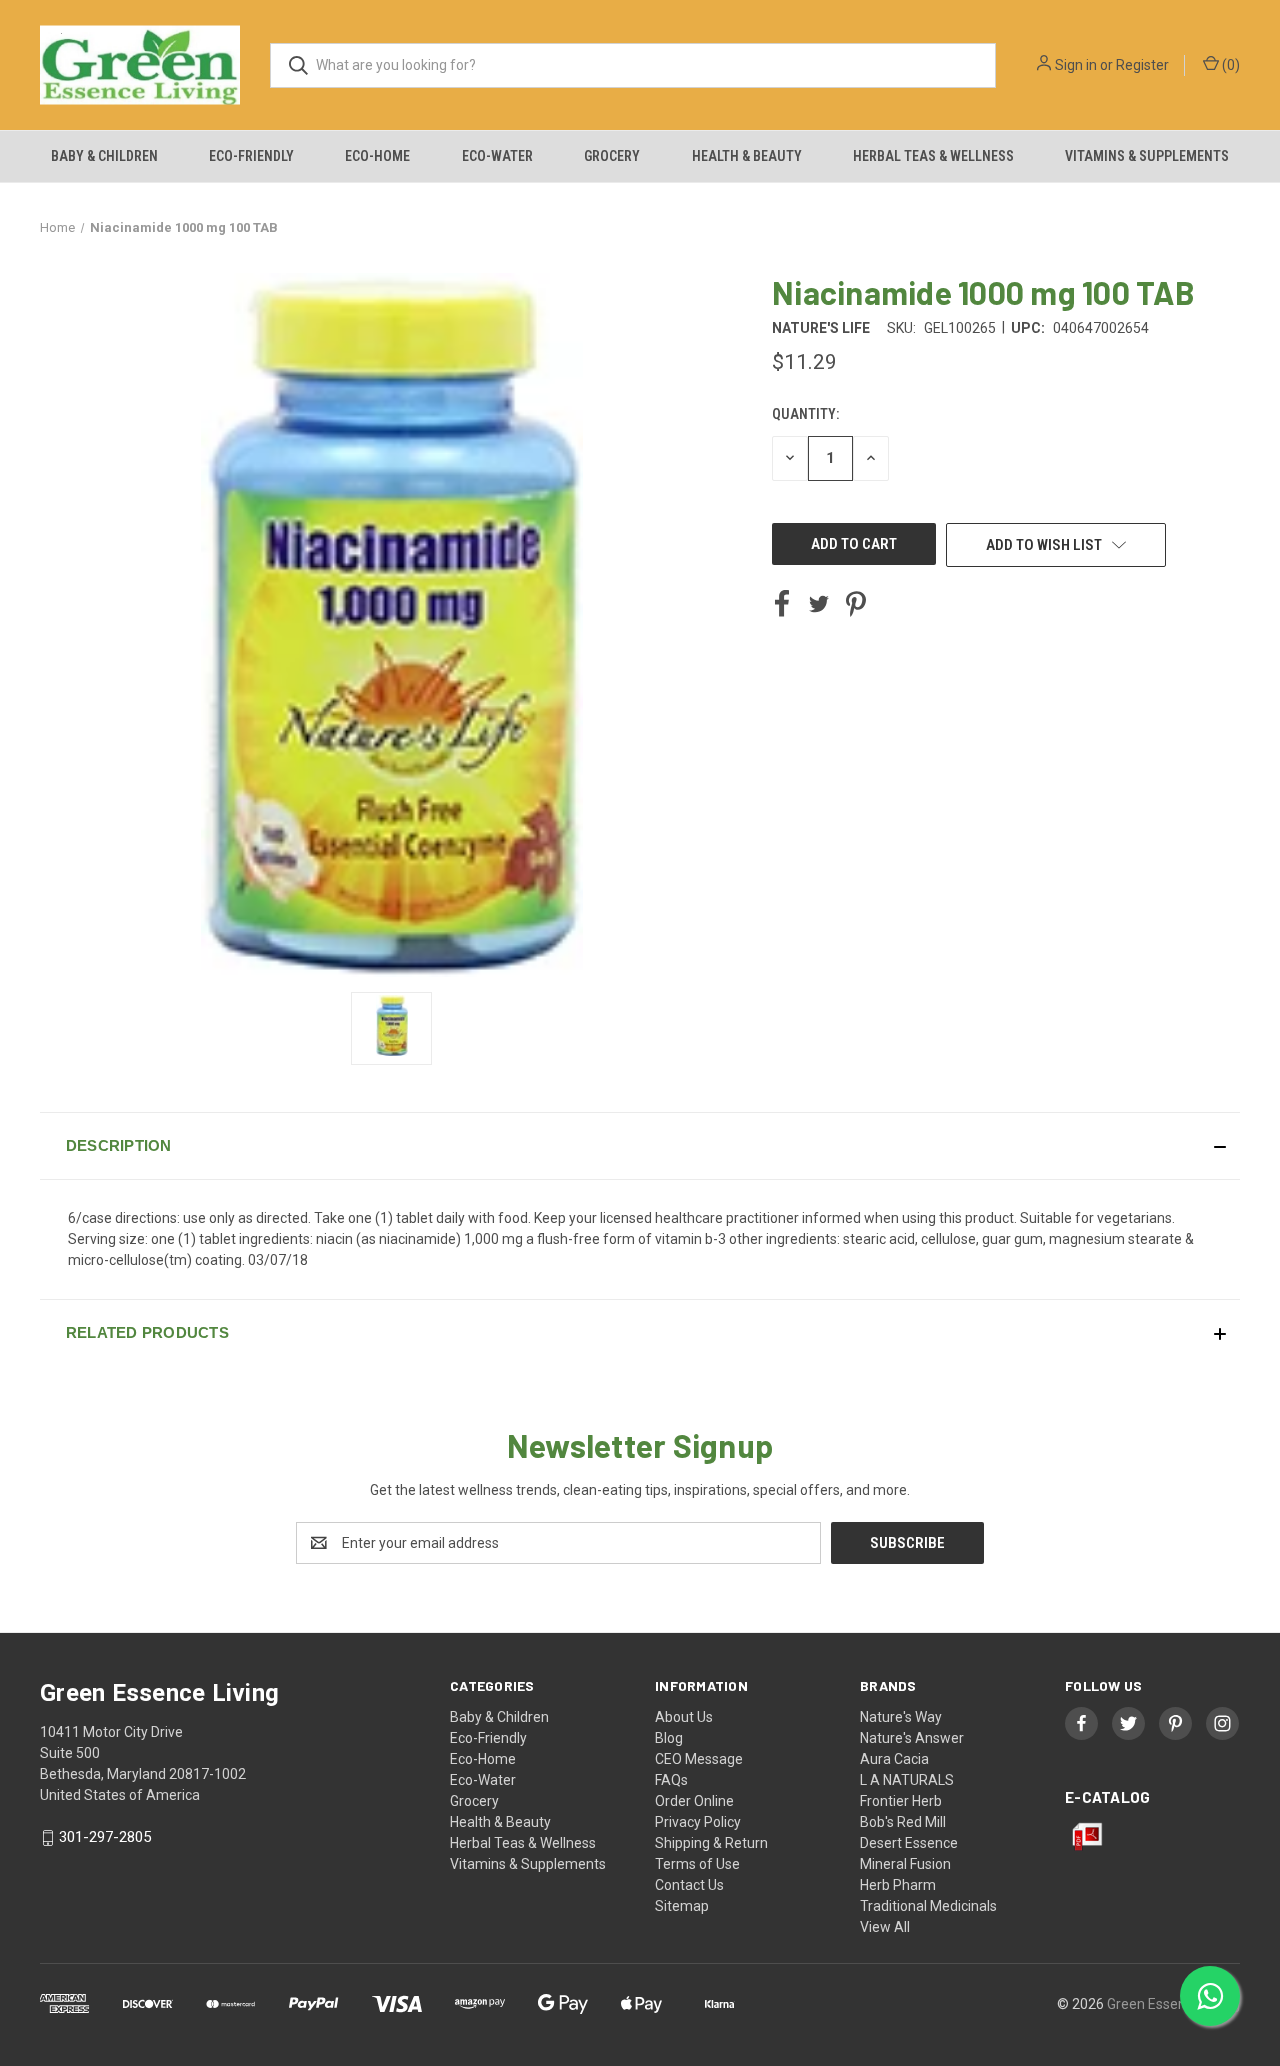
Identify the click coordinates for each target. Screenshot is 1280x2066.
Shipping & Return (711, 1843)
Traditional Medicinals (928, 1906)
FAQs (671, 1780)
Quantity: (805, 414)
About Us (684, 1717)
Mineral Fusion (905, 1864)
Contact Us (689, 1885)
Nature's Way (901, 1717)
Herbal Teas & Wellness (933, 156)
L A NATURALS (907, 1780)
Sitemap (682, 1906)
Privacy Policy (698, 1822)
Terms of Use (697, 1864)
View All (885, 1927)
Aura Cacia (894, 1759)
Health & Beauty (747, 156)
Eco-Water (497, 156)
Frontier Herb (901, 1801)
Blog (669, 1738)
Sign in (1076, 65)
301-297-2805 (105, 1837)
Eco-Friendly (251, 156)
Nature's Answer (912, 1738)
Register (1142, 65)
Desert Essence (909, 1843)
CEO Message (699, 1759)
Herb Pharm (898, 1885)
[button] (640, 1146)
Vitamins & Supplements (1147, 156)
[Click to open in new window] (391, 1028)
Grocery (612, 156)
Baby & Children (104, 156)
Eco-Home (377, 156)
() (1229, 65)
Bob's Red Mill (903, 1822)
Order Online (694, 1801)
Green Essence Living (1173, 2004)
